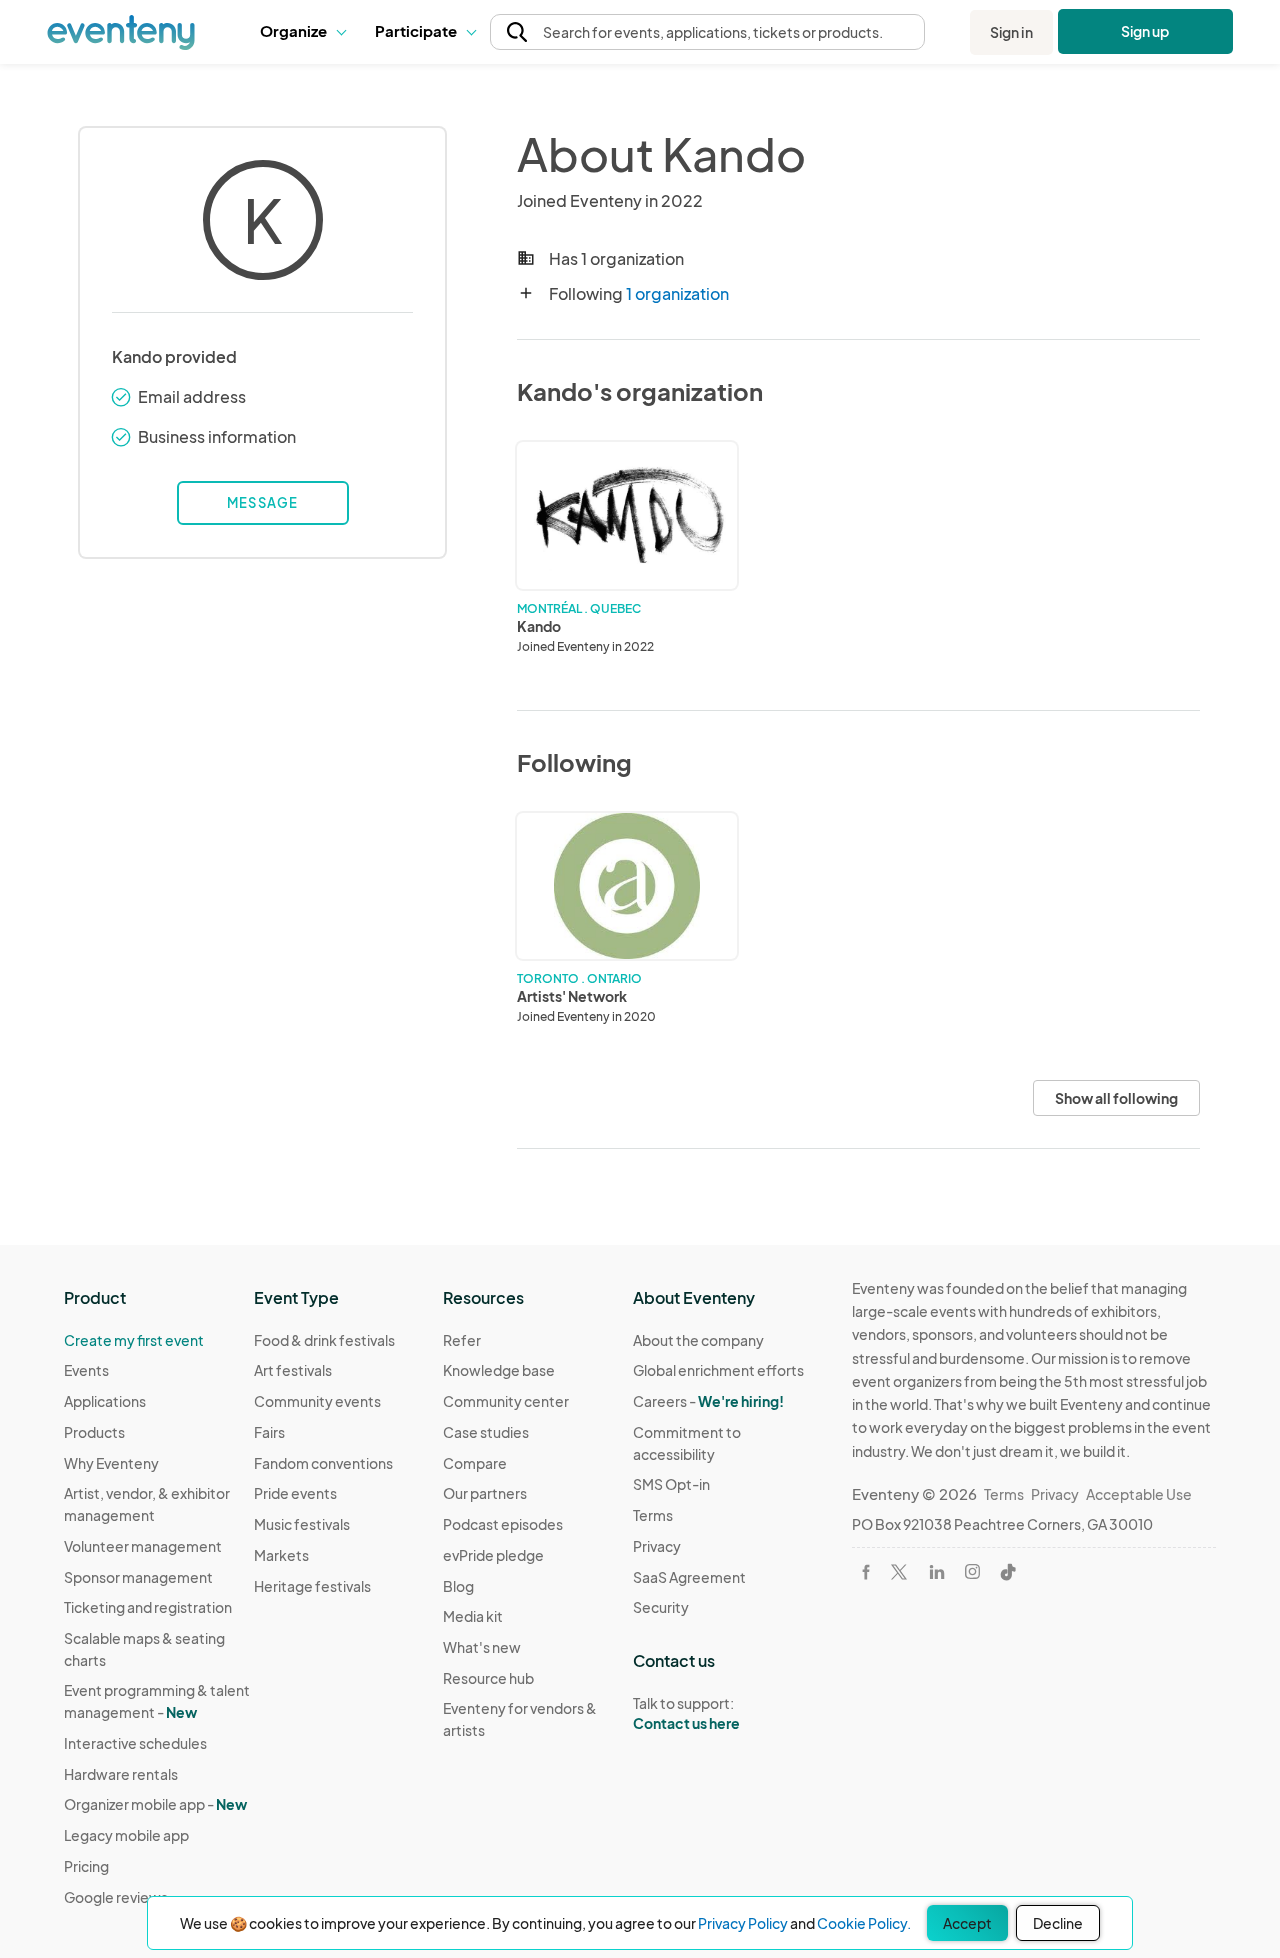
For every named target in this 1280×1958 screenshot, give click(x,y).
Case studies (486, 1432)
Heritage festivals (312, 1586)
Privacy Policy (743, 1923)
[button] (302, 32)
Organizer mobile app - (155, 1804)
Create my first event (134, 1340)
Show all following (1116, 1098)
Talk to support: (686, 1713)
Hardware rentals (121, 1774)
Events (86, 1370)
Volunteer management (143, 1546)
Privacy (657, 1546)
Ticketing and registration (148, 1607)
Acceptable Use (1139, 1494)
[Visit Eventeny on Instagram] (972, 1571)
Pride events (295, 1493)
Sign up (1145, 31)
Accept (967, 1923)
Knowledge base (499, 1370)
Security (661, 1607)
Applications (105, 1401)
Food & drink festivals (324, 1340)
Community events (317, 1401)
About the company (698, 1340)
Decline (1058, 1923)
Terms (653, 1515)
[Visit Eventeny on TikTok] (1008, 1572)
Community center (506, 1401)
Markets (281, 1555)
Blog (458, 1586)
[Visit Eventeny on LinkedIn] (937, 1572)
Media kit (473, 1616)
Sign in (1011, 32)
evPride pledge (493, 1555)
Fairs (269, 1432)
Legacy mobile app (126, 1835)
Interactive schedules (135, 1743)
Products (94, 1432)
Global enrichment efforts (718, 1370)
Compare (475, 1463)
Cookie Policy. (864, 1923)
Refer (462, 1340)
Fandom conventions (323, 1463)
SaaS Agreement (689, 1577)
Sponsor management (138, 1577)
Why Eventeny (111, 1463)
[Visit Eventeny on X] (899, 1572)
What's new (482, 1647)
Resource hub (488, 1678)
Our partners (485, 1493)
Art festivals (293, 1370)
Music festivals (302, 1524)
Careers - (708, 1401)
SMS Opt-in (671, 1484)
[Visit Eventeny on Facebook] (866, 1572)
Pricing (86, 1866)
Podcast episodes (503, 1524)
